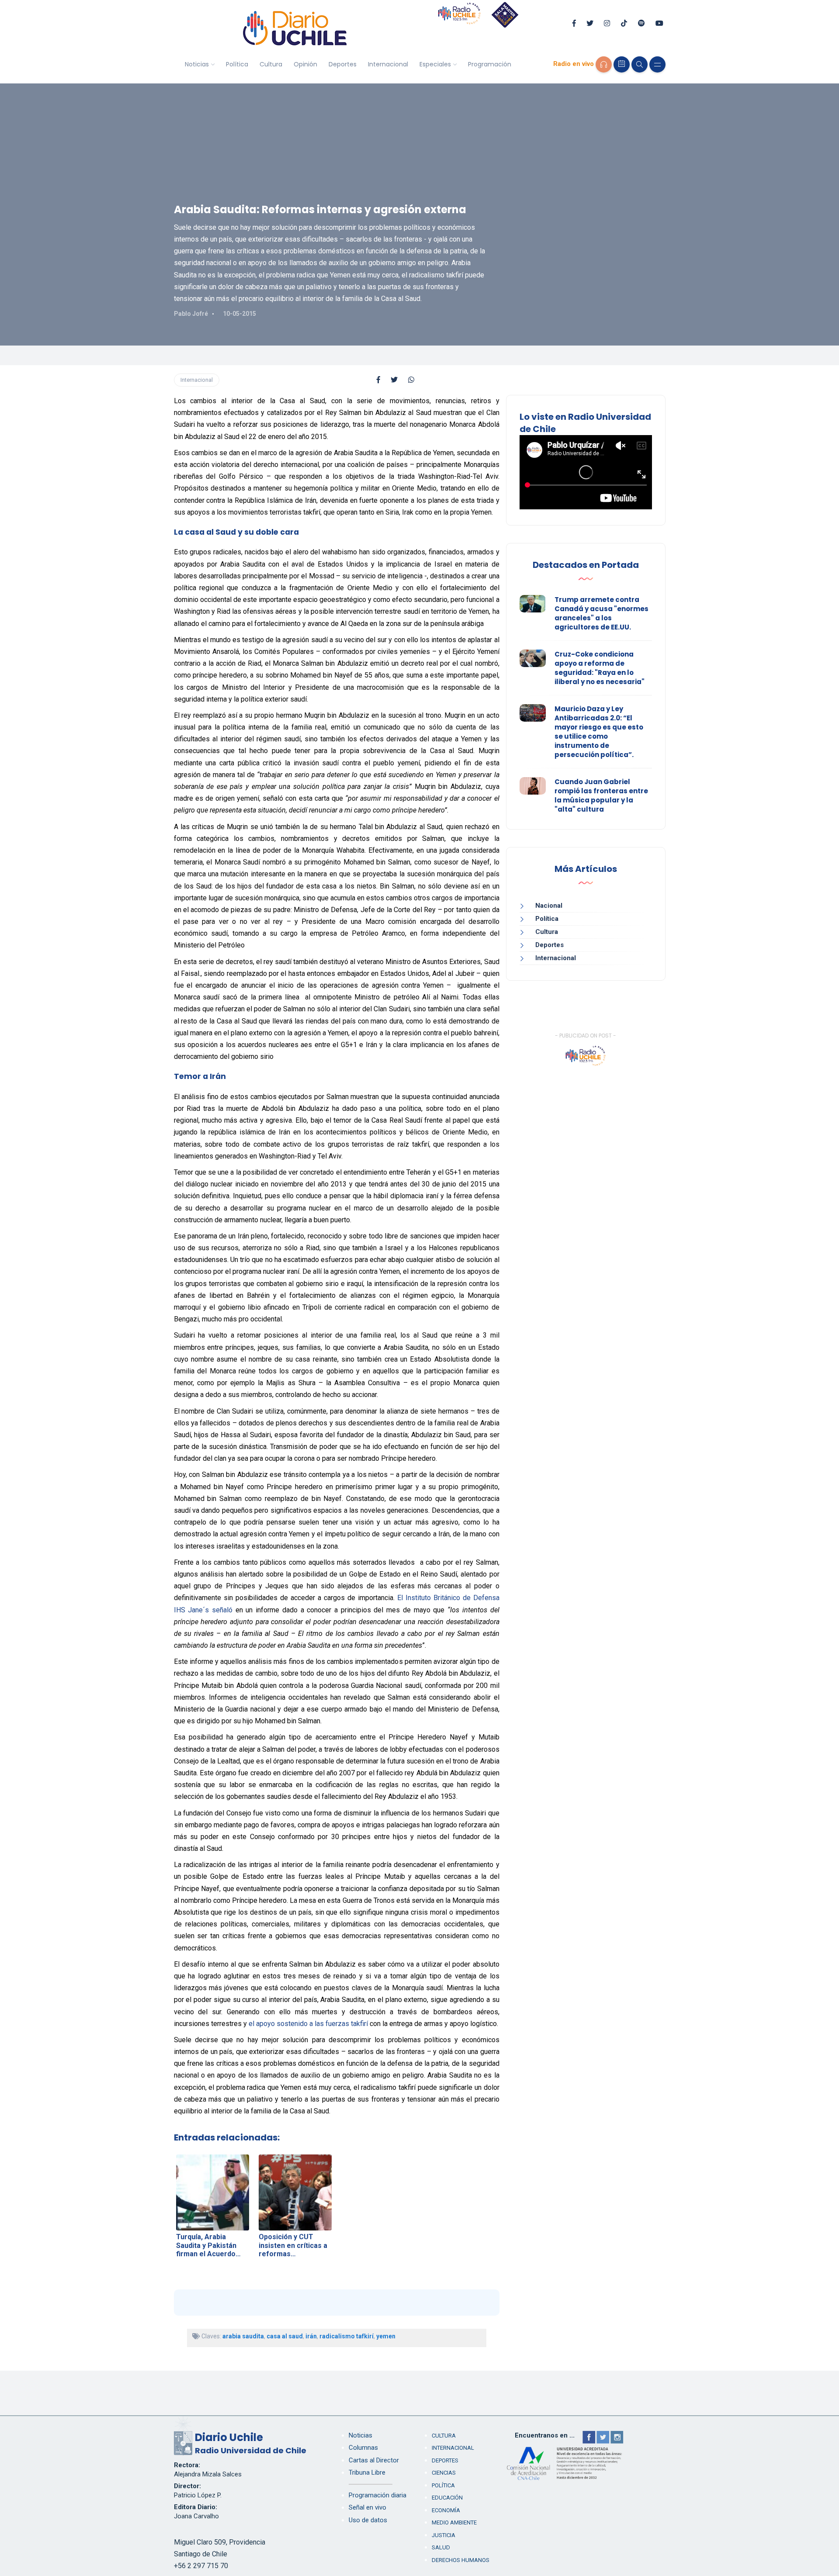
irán (311, 2336)
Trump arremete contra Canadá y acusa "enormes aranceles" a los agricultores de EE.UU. (602, 613)
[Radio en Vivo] (604, 64)
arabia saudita (243, 2336)
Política (237, 64)
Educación (447, 2498)
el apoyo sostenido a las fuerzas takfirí (308, 2024)
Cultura (271, 64)
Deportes (343, 64)
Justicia (444, 2535)
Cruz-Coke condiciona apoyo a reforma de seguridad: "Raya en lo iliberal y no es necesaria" (600, 668)
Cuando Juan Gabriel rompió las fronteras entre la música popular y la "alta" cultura (601, 795)
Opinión (305, 64)
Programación (490, 64)
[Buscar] (640, 64)
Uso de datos (368, 2520)
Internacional (388, 64)
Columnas (363, 2448)
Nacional (549, 906)
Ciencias (444, 2473)
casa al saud (285, 2336)
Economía (446, 2510)
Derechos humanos (461, 2560)
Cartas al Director (374, 2460)
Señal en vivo (367, 2507)
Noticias (197, 64)
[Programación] (622, 64)
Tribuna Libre (367, 2472)
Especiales (435, 64)
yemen (386, 2336)
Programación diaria (378, 2495)
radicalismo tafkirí (347, 2336)
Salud (441, 2547)
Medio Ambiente (454, 2522)
